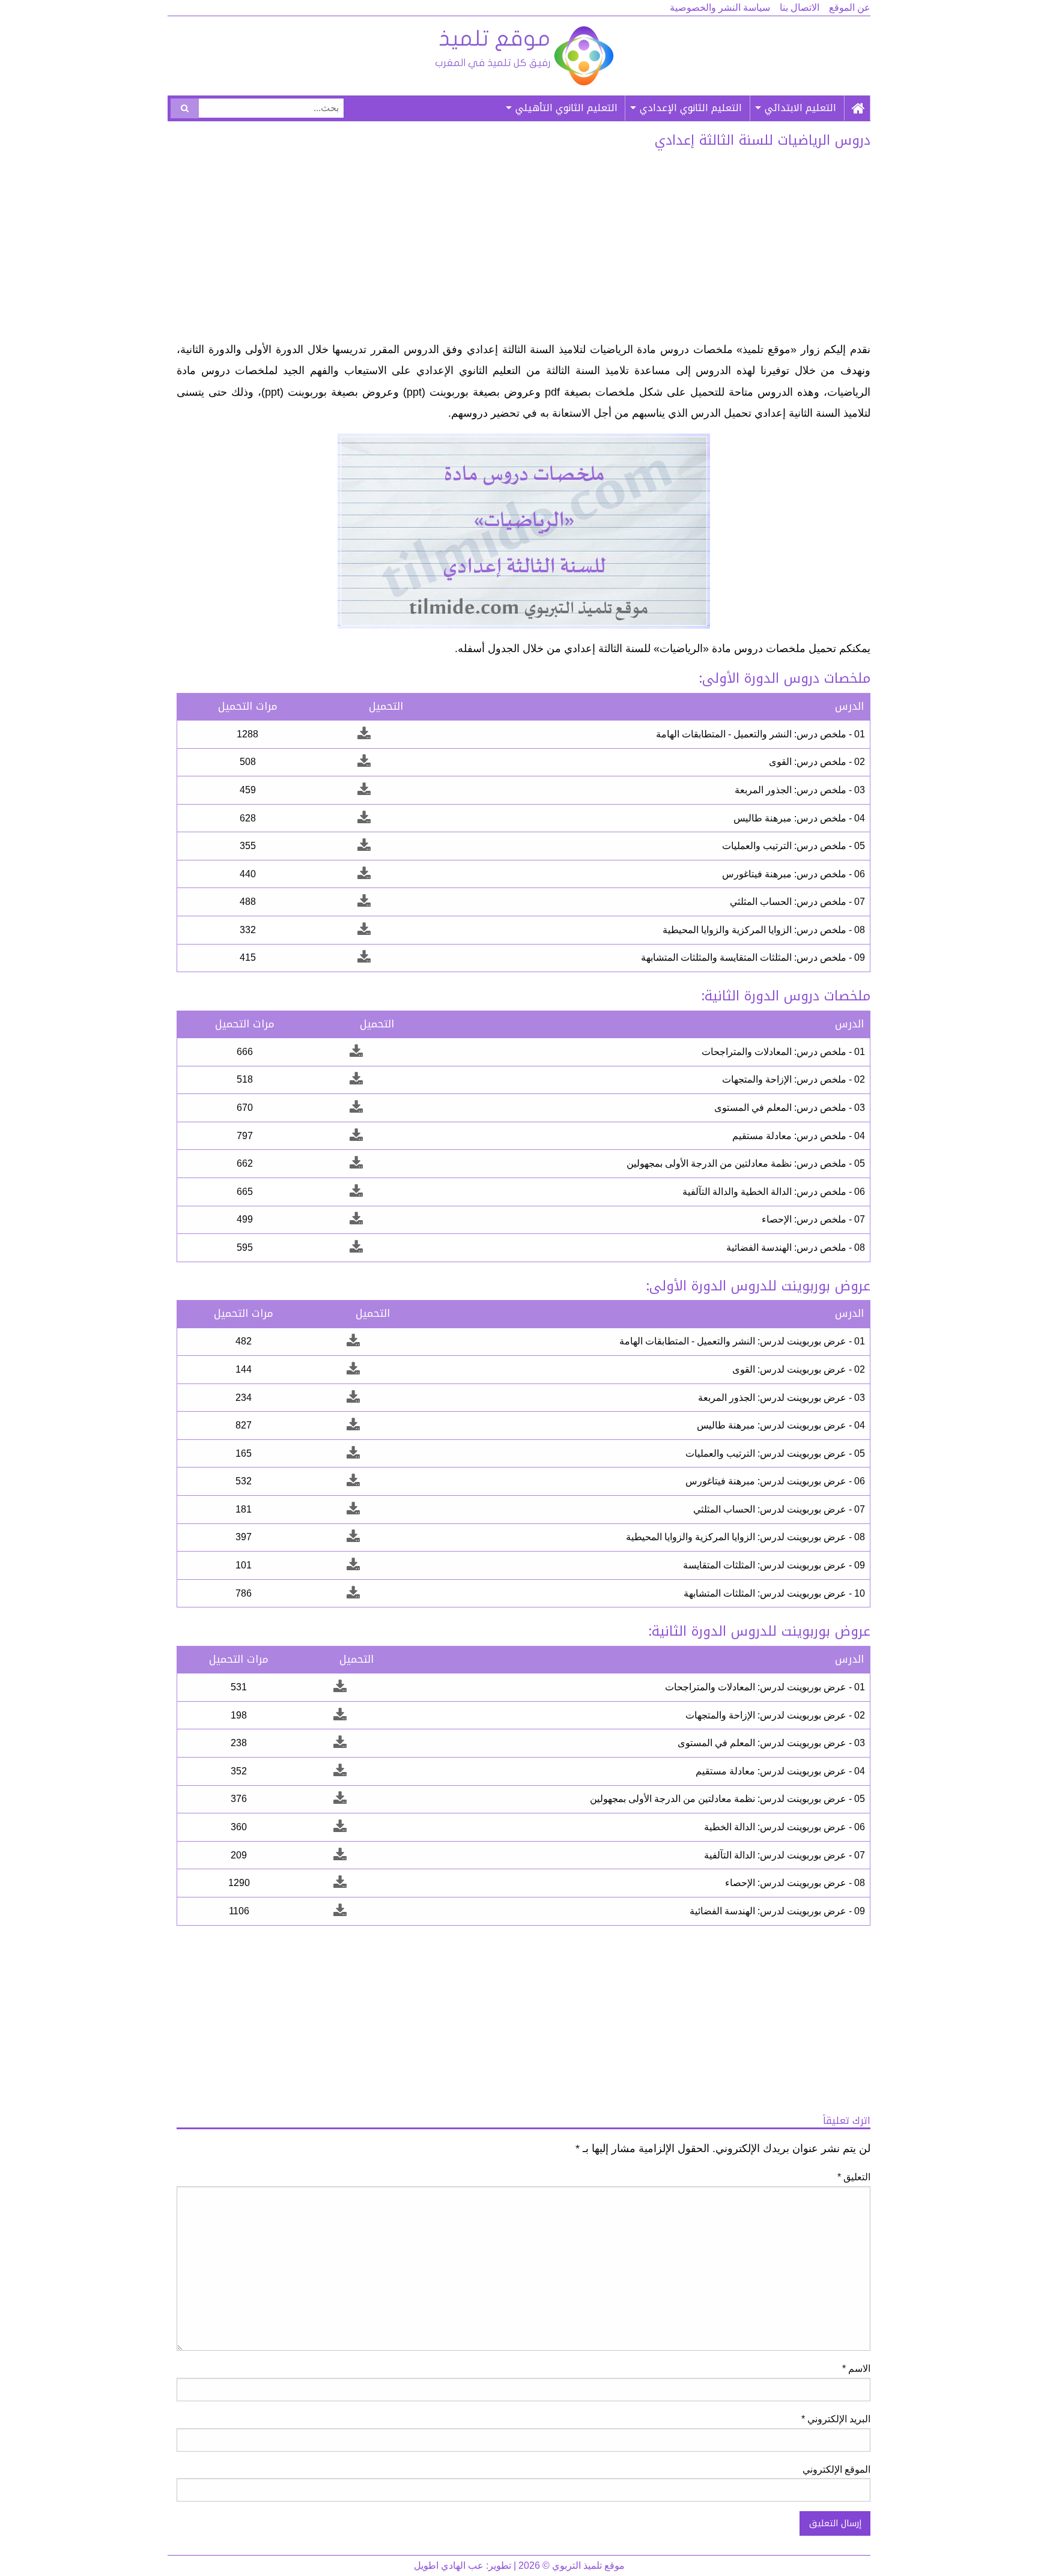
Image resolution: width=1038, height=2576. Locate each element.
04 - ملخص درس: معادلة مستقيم (799, 1136)
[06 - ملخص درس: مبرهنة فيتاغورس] (364, 874)
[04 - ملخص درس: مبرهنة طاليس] (364, 818)
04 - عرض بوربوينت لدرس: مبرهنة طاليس (781, 1425)
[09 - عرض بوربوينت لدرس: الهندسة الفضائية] (340, 1911)
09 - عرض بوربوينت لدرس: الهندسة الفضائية (777, 1911)
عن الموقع (850, 8)
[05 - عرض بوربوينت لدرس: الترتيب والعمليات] (353, 1453)
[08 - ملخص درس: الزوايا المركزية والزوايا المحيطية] (364, 930)
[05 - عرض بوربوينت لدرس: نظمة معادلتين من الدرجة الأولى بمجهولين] (340, 1799)
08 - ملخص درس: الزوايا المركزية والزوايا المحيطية (764, 930)
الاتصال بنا (800, 8)
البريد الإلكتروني (836, 2419)
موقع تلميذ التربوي (524, 56)
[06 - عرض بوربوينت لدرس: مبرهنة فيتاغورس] (353, 1481)
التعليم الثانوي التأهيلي (566, 108)
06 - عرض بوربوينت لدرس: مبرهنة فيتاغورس (775, 1481)
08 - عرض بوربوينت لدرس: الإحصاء (795, 1883)
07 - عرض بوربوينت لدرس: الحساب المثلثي (779, 1509)
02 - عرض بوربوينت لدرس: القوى (799, 1369)
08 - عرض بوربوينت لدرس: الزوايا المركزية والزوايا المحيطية (745, 1537)
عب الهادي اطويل (449, 2565)
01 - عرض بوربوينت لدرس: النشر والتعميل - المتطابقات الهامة (742, 1341)
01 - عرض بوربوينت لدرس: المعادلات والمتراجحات (765, 1687)
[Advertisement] (524, 249)
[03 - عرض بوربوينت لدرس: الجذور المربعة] (353, 1398)
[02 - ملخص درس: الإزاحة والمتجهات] (356, 1079)
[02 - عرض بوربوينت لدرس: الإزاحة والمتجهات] (340, 1715)
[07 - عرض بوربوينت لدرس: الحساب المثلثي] (353, 1509)
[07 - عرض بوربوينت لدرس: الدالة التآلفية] (340, 1855)
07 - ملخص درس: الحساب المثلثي (797, 902)
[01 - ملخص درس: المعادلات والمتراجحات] (356, 1052)
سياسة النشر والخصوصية (720, 8)
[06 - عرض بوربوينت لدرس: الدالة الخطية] (340, 1827)
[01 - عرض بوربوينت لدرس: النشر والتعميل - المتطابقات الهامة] (353, 1341)
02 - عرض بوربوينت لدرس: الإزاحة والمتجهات (775, 1715)
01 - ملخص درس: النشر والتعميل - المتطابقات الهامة (760, 734)
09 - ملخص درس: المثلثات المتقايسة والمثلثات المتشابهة (753, 957)
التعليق (854, 2177)
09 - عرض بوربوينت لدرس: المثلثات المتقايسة (774, 1565)
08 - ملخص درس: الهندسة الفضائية (796, 1247)
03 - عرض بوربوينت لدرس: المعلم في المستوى (771, 1743)
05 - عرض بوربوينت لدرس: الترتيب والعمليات (775, 1453)
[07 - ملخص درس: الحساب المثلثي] (364, 902)
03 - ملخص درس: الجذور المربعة (800, 790)
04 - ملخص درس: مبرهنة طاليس (799, 818)
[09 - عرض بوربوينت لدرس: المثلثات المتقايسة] (353, 1565)
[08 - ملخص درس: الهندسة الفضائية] (356, 1247)
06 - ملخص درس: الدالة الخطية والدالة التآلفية (774, 1192)
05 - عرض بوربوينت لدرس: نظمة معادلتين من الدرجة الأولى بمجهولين (727, 1799)
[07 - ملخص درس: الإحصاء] (356, 1219)
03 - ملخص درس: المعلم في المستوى (790, 1108)
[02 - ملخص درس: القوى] (364, 762)
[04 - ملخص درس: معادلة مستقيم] (356, 1136)
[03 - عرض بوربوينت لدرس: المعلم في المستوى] (340, 1743)
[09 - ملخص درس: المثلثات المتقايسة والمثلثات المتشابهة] (364, 957)
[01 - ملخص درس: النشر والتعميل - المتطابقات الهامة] (364, 734)
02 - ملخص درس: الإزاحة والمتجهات (794, 1079)
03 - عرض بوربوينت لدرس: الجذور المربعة (782, 1398)
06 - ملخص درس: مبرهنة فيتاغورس (794, 874)
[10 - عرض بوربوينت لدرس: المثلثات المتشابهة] (353, 1593)
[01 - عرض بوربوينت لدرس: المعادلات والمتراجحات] (340, 1687)
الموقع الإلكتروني (836, 2469)
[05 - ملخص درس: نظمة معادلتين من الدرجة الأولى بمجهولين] (356, 1163)
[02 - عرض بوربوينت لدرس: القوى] (353, 1369)
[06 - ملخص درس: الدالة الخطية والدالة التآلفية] (356, 1192)
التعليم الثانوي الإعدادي (691, 108)
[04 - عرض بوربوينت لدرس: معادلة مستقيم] (340, 1771)
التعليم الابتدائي (800, 108)
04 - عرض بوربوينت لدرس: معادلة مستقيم (780, 1771)
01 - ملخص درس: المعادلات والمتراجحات (783, 1052)
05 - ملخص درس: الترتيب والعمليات (794, 846)
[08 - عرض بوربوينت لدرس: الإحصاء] (340, 1883)
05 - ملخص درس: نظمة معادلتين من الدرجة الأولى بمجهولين (746, 1163)
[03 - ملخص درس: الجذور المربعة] (364, 790)
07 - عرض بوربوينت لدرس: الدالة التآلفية (785, 1855)
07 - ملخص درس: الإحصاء (813, 1219)
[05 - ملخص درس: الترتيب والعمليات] (364, 846)
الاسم (856, 2369)
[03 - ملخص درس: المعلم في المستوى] (356, 1108)
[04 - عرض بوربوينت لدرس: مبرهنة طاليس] (353, 1425)
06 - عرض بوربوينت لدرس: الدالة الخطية (785, 1827)
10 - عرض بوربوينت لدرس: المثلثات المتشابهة (774, 1593)
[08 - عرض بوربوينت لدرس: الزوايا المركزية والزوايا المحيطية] (353, 1537)
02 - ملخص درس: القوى (817, 762)
